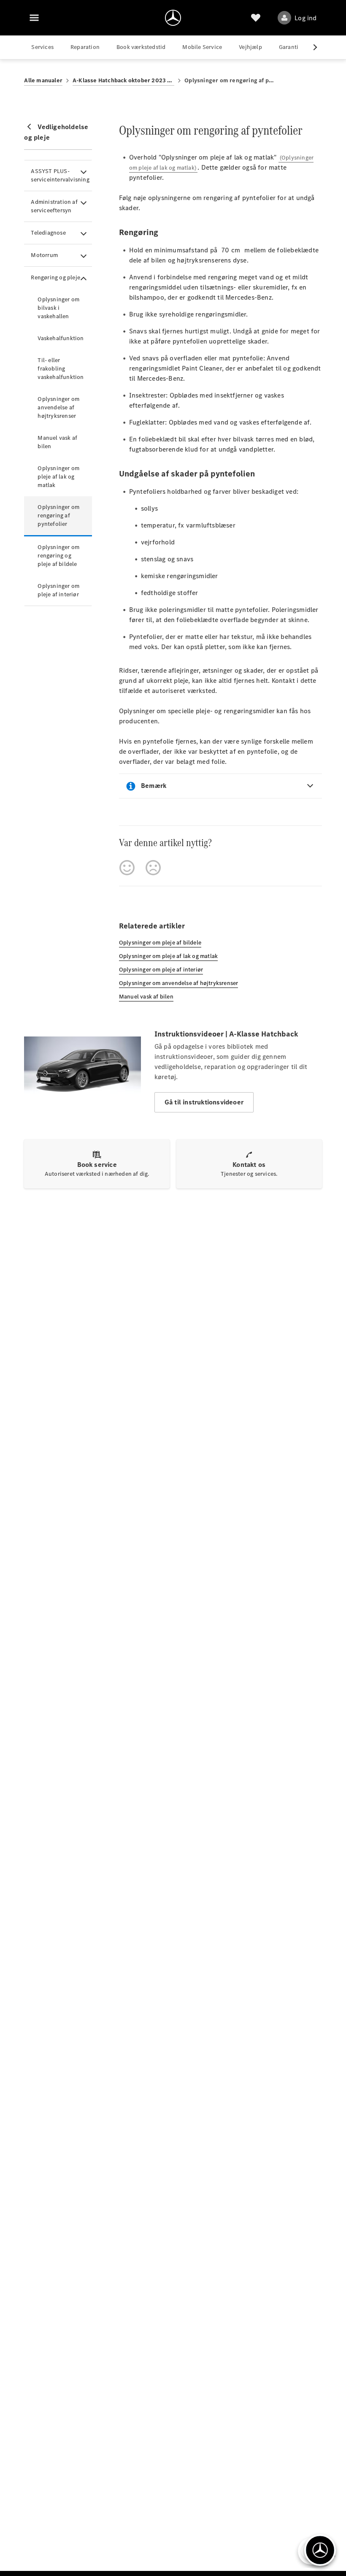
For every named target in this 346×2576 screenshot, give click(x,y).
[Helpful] (127, 868)
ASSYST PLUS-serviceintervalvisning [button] (60, 175)
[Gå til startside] (173, 18)
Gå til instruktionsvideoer (204, 1102)
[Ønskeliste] (256, 18)
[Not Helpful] (153, 868)
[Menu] (34, 18)
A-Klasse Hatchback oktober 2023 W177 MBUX (123, 80)
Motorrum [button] (44, 255)
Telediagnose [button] (48, 233)
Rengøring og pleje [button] (55, 277)
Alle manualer (43, 80)
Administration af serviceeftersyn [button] (54, 206)
